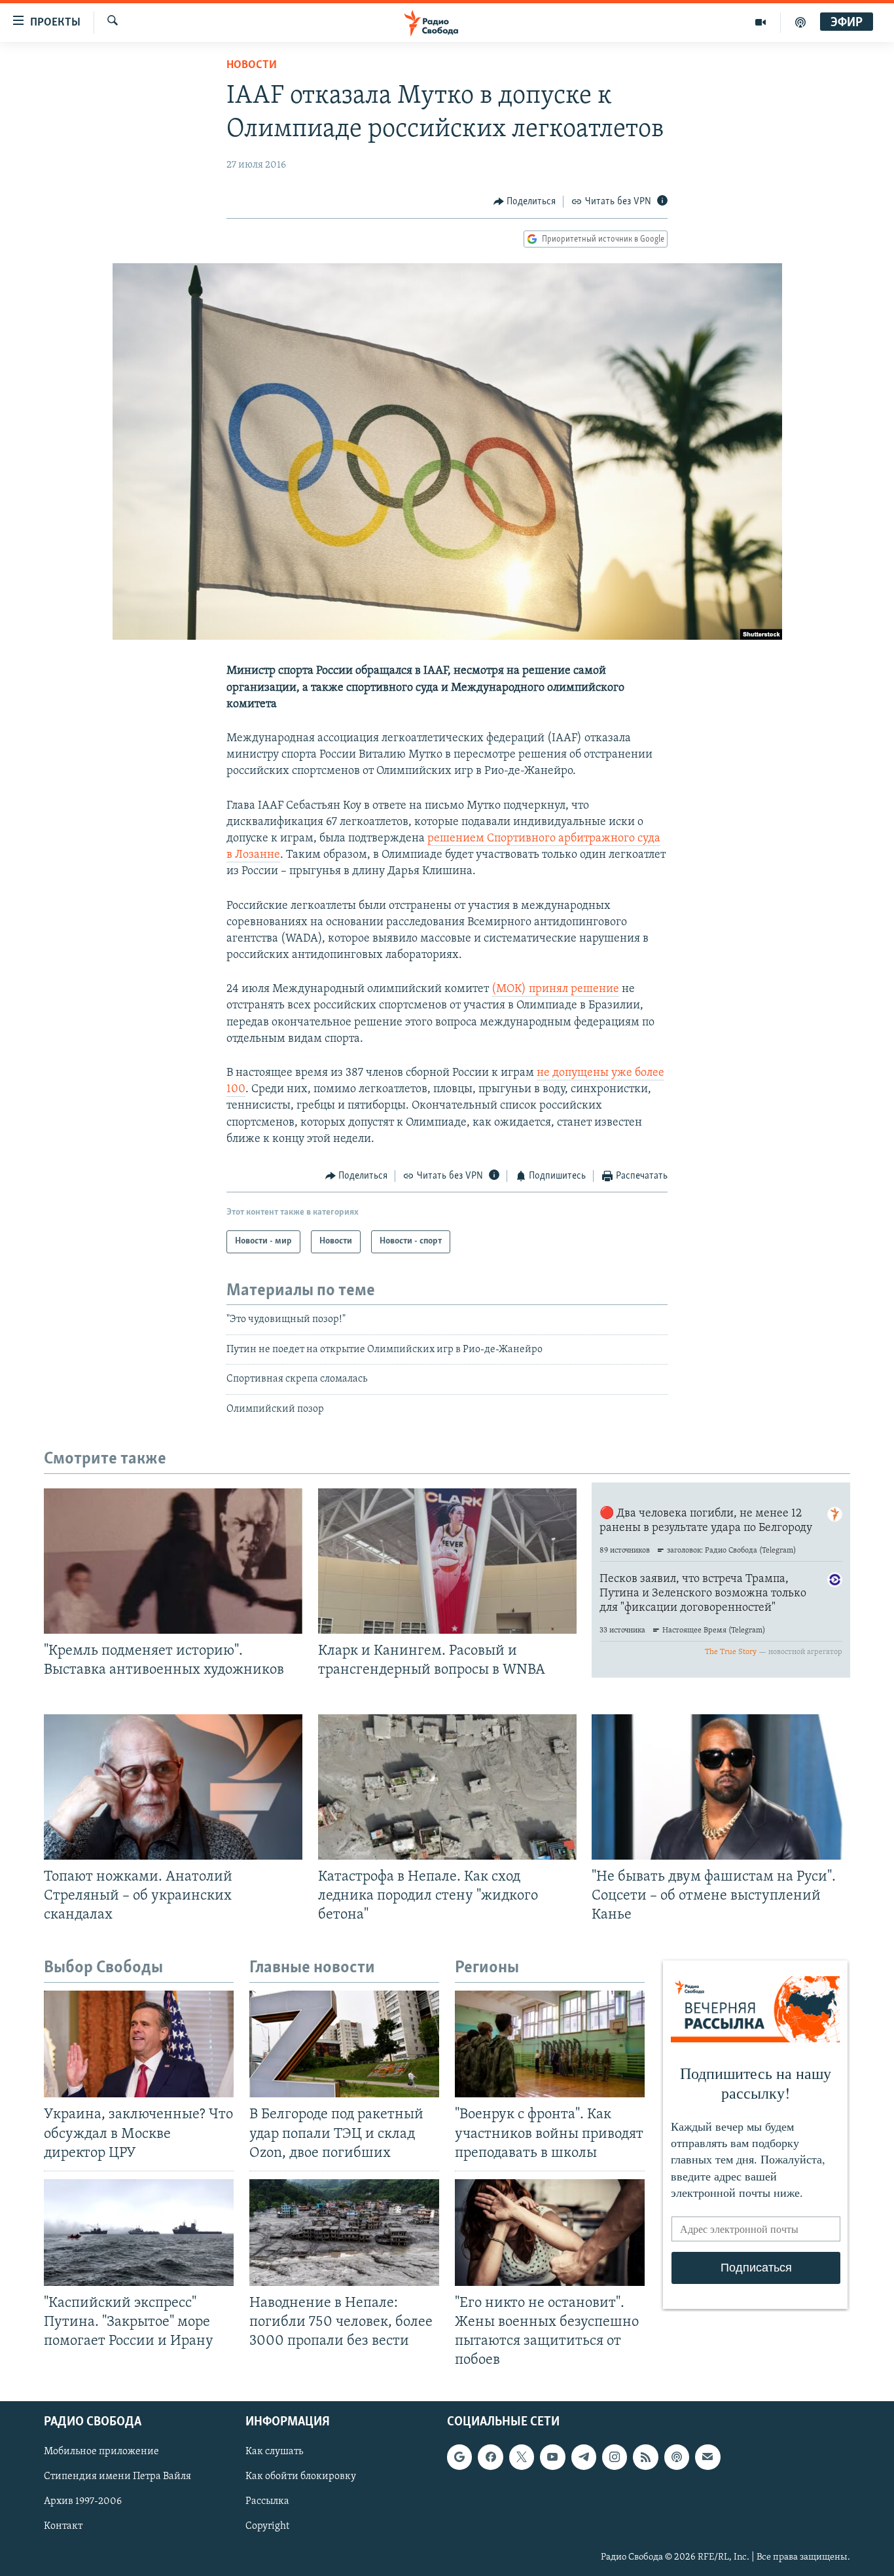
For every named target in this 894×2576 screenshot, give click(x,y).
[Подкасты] (677, 2457)
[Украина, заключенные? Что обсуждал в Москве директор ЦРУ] (139, 2044)
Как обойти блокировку (301, 2477)
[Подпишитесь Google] (459, 2457)
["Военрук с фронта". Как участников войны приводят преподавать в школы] (550, 2044)
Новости (252, 65)
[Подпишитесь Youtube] (552, 2457)
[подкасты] (800, 22)
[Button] (525, 202)
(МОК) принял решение (555, 989)
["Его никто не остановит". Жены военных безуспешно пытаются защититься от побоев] (550, 2233)
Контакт (63, 2527)
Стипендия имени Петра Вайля (117, 2477)
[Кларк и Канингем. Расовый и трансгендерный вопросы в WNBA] (447, 1561)
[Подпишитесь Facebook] (490, 2457)
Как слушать (274, 2452)
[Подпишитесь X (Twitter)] (522, 2457)
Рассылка (267, 2502)
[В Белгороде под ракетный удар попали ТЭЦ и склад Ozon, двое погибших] (344, 2044)
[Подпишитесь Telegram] (584, 2457)
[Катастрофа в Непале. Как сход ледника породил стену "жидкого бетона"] (447, 1787)
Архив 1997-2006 (83, 2502)
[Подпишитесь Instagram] (615, 2457)
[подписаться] (707, 2457)
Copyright (267, 2527)
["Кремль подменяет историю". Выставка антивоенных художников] (173, 1561)
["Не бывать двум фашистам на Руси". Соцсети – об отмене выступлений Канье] (721, 1787)
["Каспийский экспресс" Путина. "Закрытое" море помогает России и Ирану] (139, 2233)
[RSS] (645, 2457)
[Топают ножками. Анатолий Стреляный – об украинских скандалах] (173, 1787)
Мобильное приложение (101, 2452)
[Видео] (761, 22)
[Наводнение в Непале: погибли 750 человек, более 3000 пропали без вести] (344, 2233)
